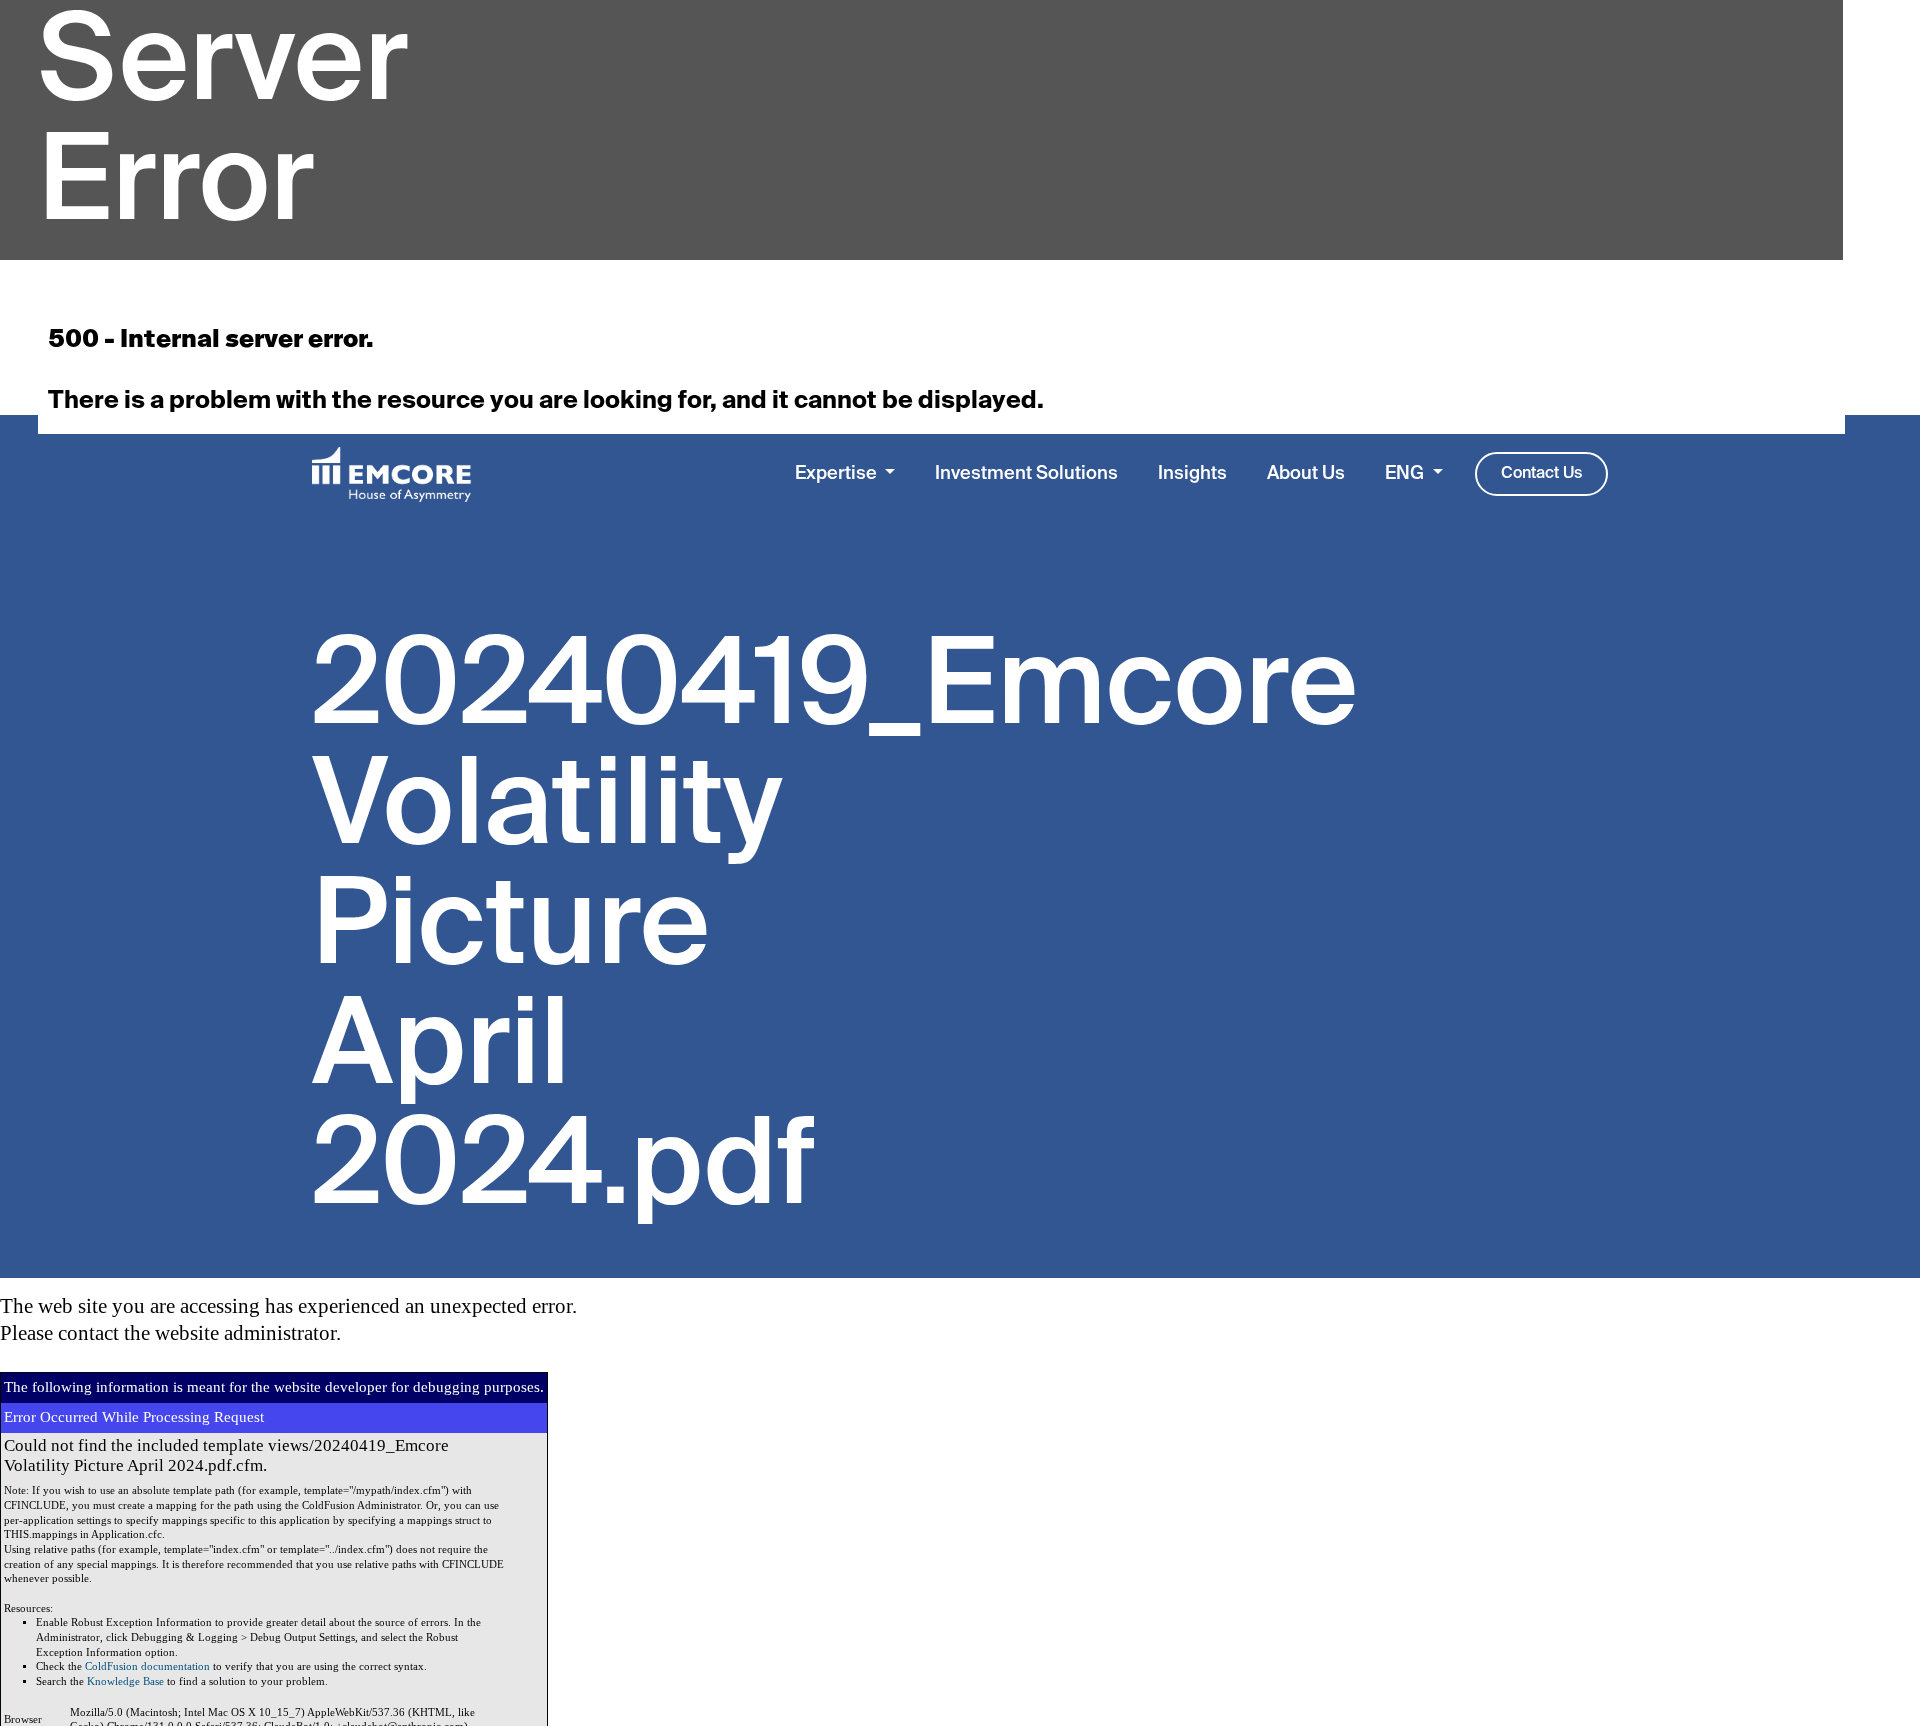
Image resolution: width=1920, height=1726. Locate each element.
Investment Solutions (1026, 474)
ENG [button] (1406, 474)
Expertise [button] (838, 474)
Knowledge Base (125, 1681)
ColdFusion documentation (147, 1666)
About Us (1306, 474)
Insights (1192, 474)
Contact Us (1541, 474)
